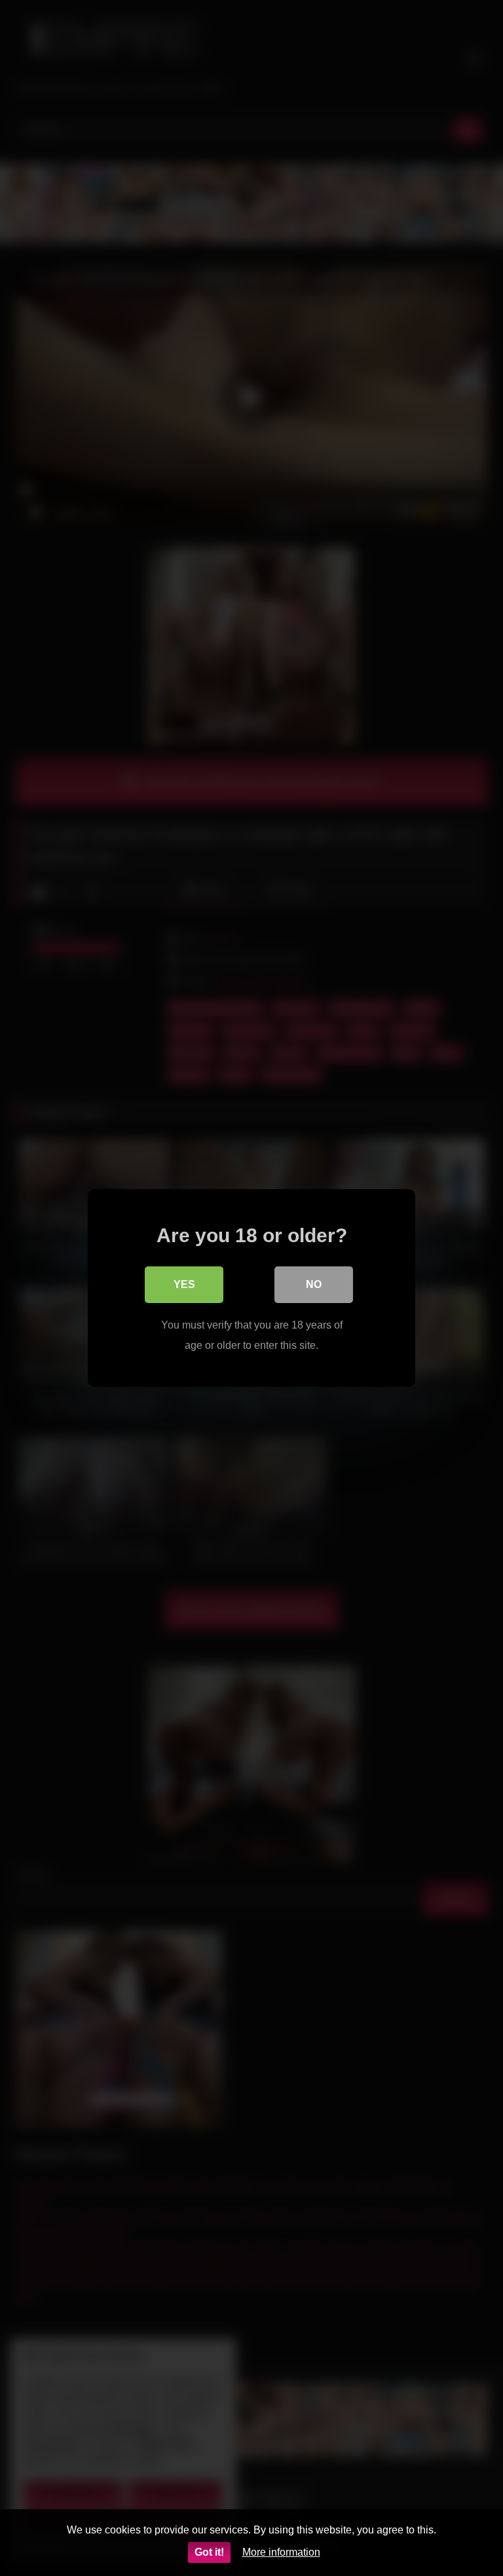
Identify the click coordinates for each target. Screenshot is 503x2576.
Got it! (209, 2552)
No (314, 1284)
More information (281, 2552)
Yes (184, 1284)
